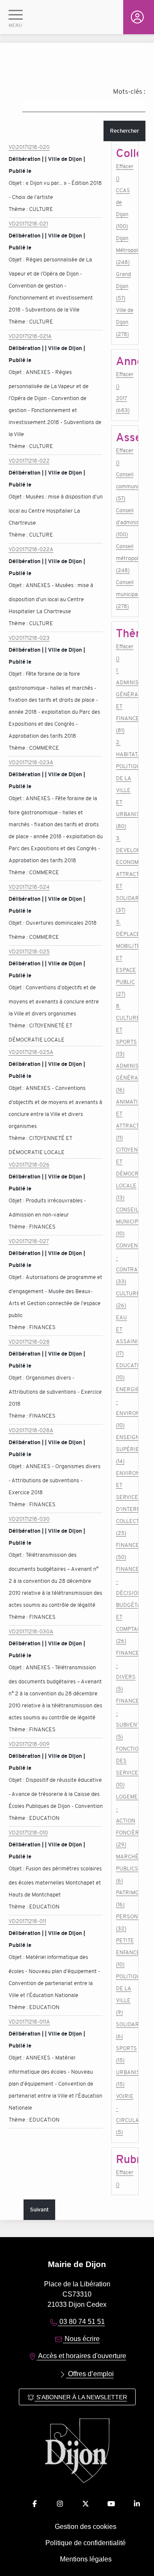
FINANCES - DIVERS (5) (125, 1671)
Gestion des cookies (86, 2527)
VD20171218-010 (28, 1833)
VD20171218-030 (29, 1519)
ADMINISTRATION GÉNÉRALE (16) (125, 1078)
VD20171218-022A (31, 549)
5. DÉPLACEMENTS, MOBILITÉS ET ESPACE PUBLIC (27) (125, 958)
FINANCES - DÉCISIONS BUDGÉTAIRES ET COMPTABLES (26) (125, 1605)
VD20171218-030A (31, 1631)
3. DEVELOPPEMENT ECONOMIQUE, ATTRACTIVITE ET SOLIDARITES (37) (125, 874)
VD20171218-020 (29, 147)
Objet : (17, 183)
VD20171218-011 (27, 1921)
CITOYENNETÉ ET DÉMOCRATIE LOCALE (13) (125, 1174)
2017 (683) (123, 404)
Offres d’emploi (90, 2374)
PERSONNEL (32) (125, 1922)
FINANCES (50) (125, 1551)
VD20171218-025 (29, 951)
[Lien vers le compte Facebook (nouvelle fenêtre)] (35, 2504)
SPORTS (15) (125, 2054)
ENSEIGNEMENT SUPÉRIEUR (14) (125, 1449)
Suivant (39, 2209)
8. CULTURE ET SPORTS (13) (125, 1030)
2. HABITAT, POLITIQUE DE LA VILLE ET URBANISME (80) (125, 784)
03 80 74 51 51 (81, 2322)
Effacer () (125, 172)
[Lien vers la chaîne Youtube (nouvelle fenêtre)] (111, 2504)
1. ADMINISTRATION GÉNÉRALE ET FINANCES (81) (125, 700)
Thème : (19, 209)
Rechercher (124, 131)
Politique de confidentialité (86, 2543)
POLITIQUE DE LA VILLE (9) (125, 1994)
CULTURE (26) (125, 1299)
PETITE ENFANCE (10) (125, 1952)
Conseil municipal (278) (125, 594)
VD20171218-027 (29, 1241)
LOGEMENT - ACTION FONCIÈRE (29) (125, 1821)
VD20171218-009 (29, 1744)
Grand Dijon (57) (123, 286)
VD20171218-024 (29, 887)
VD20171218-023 (29, 638)
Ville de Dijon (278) (125, 322)
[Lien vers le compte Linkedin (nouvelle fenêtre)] (137, 2504)
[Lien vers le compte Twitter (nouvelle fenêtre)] (86, 2504)
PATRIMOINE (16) (125, 1898)
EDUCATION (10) (125, 1371)
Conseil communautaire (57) (125, 486)
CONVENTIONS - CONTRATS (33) (125, 1263)
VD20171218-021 (28, 224)
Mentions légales (86, 2559)
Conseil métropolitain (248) (125, 558)
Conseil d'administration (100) (125, 522)
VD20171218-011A (29, 2022)
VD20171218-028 (29, 1342)
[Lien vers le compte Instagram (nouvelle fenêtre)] (60, 2504)
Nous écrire (81, 2339)
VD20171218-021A (30, 336)
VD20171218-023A (31, 762)
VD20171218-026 (29, 1165)
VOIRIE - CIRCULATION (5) (125, 2114)
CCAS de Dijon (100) (123, 208)
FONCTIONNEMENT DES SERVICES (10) (125, 1767)
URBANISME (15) (125, 2078)
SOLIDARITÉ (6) (125, 2030)
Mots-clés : (129, 92)
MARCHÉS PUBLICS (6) (125, 1868)
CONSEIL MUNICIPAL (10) (125, 1221)
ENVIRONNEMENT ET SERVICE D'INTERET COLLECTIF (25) (125, 1503)
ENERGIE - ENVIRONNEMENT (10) (125, 1407)
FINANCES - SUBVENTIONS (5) (125, 1719)
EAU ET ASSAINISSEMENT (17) (125, 1335)
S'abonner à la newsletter (81, 2397)
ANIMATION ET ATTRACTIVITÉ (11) (125, 1120)
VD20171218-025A (31, 1052)
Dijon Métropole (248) (125, 250)
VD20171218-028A (31, 1430)
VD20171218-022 (29, 461)
